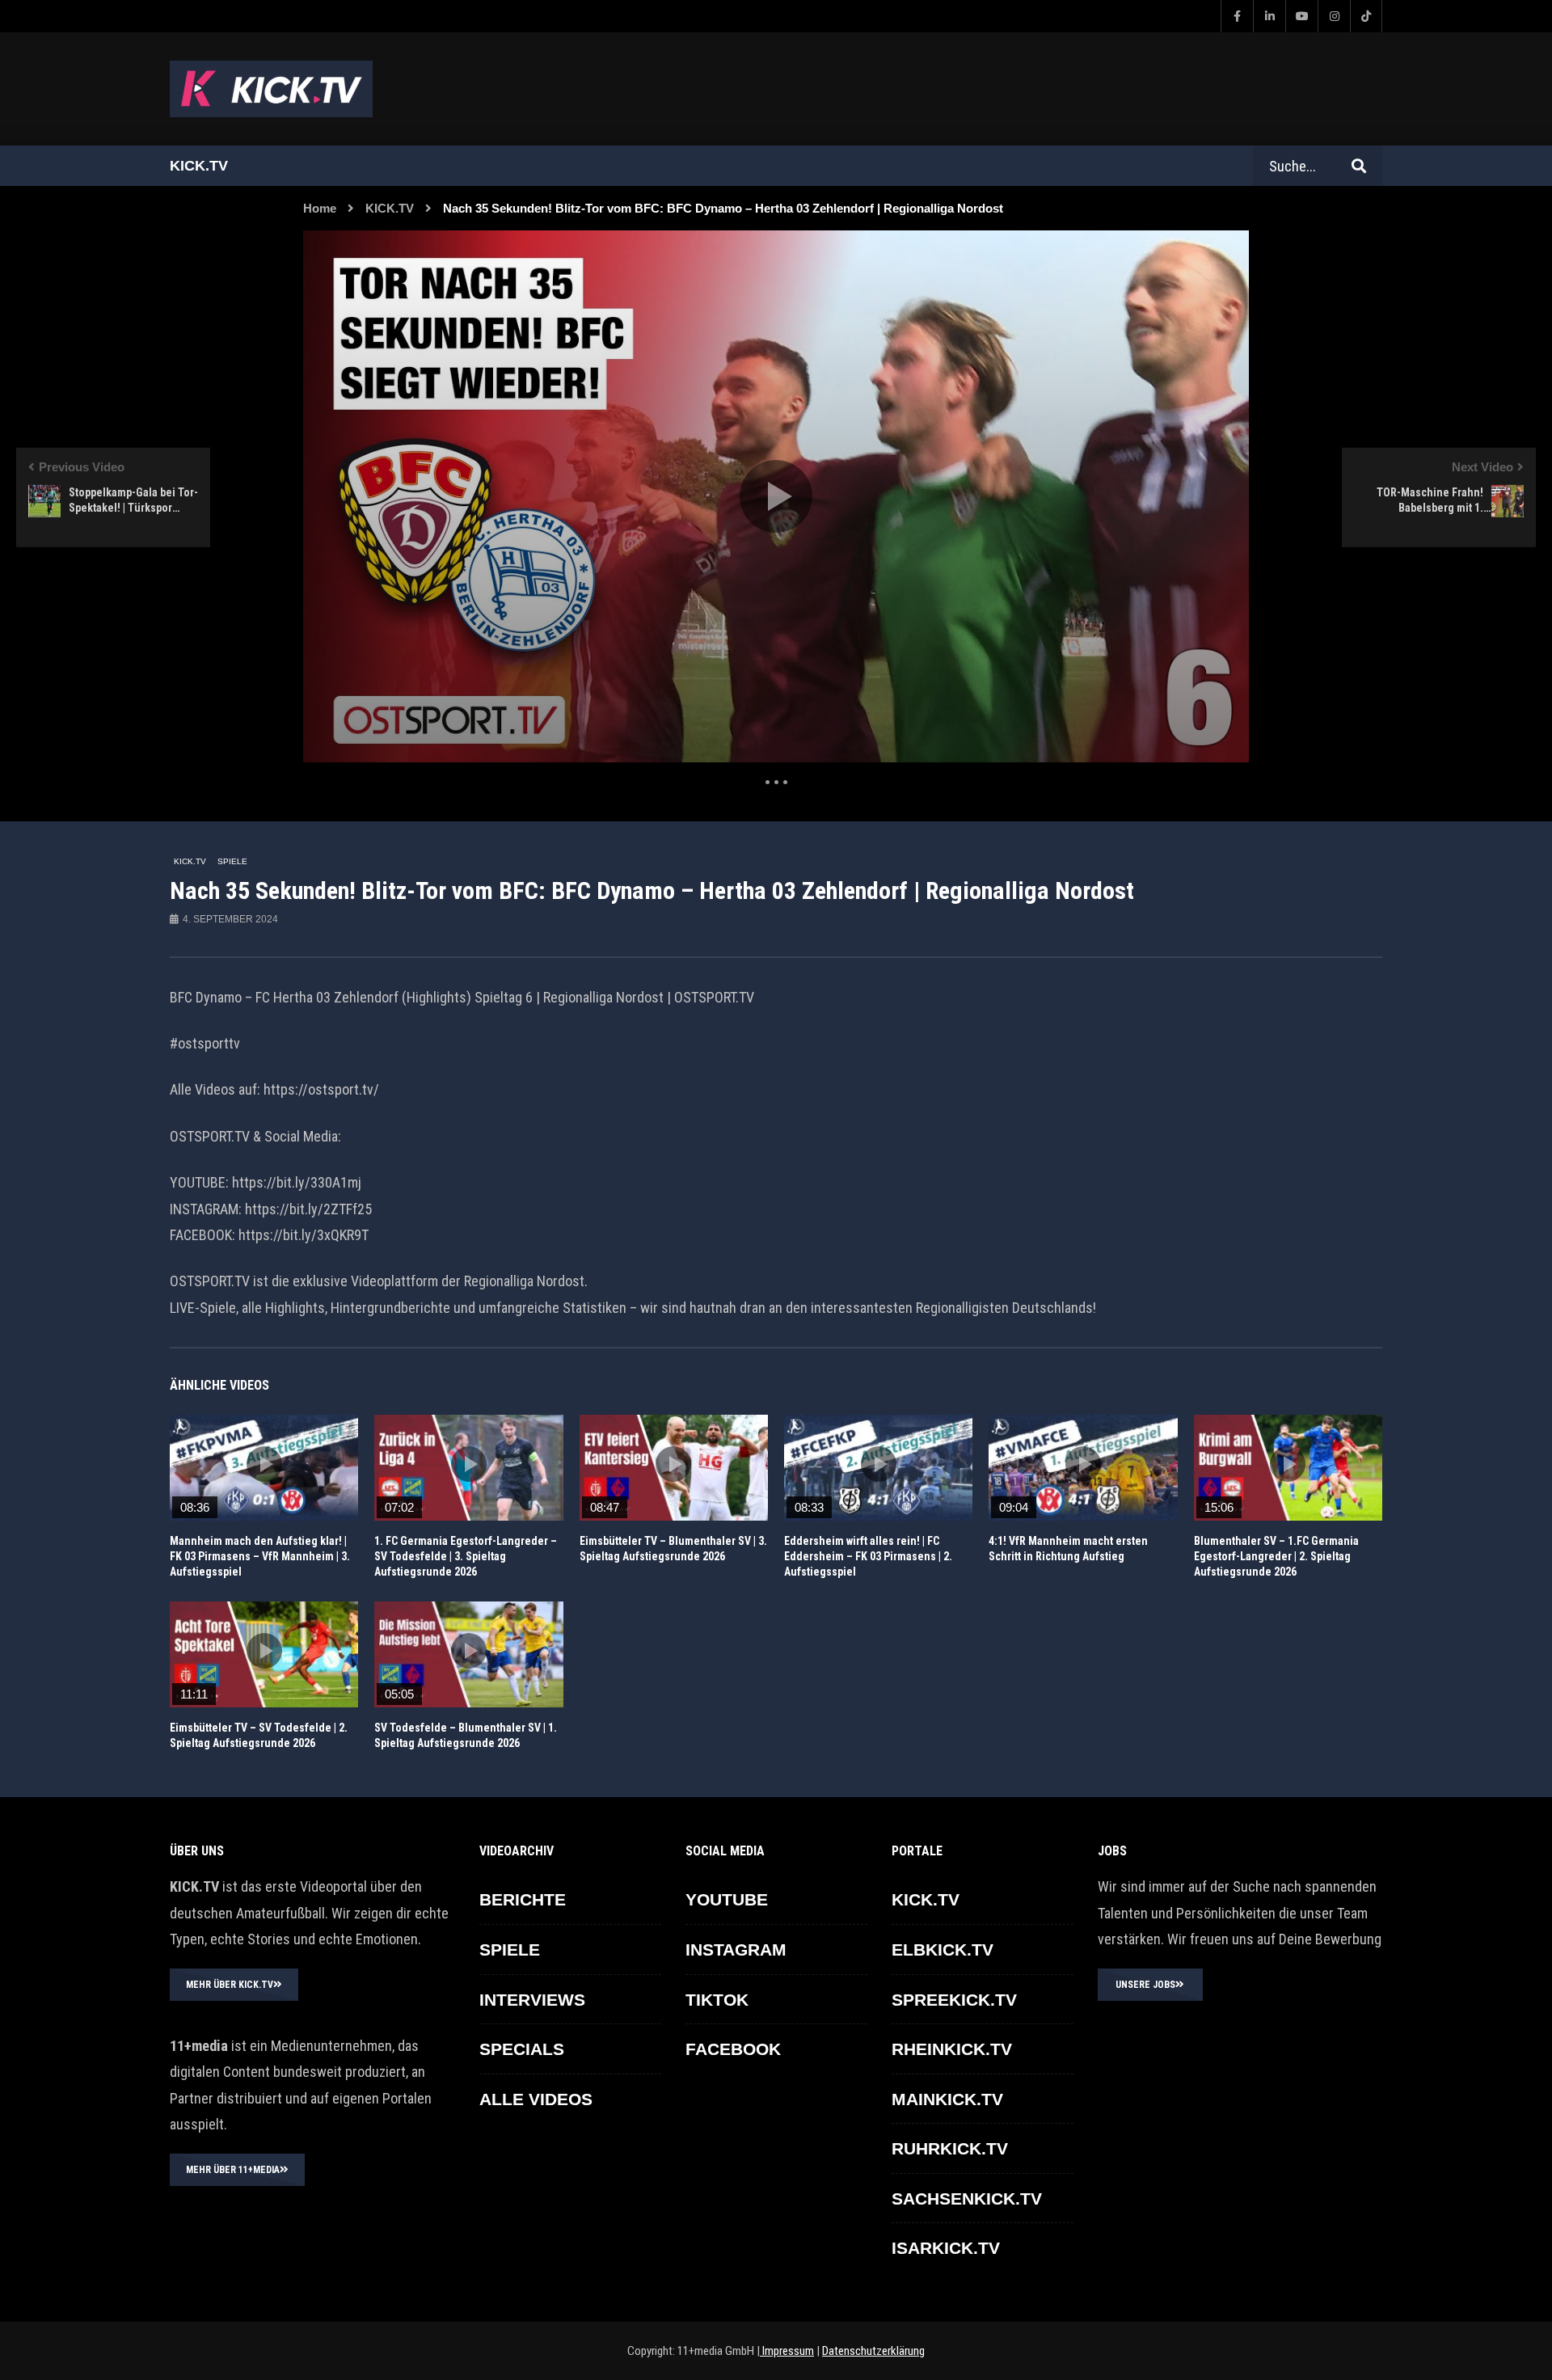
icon (264, 1464)
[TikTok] (1366, 16)
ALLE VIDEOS (536, 2099)
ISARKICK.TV (946, 2248)
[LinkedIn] (1269, 16)
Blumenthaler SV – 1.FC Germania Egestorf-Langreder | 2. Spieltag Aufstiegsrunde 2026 (1276, 1556)
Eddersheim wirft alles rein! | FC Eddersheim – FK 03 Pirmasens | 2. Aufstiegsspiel (868, 1556)
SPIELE (232, 861)
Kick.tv (199, 166)
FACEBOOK (733, 2049)
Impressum (787, 2351)
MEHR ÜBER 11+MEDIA (233, 2170)
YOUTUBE (727, 1899)
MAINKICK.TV (947, 2099)
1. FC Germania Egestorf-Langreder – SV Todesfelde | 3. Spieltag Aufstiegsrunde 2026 (466, 1556)
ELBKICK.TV (943, 1950)
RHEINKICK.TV (952, 2049)
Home (320, 208)
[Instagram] (1334, 16)
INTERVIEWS (532, 2000)
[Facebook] (1237, 16)
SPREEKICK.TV (954, 2000)
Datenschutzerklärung (873, 2351)
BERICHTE (523, 1899)
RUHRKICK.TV (950, 2148)
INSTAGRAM (736, 1950)
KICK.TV (390, 208)
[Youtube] (1301, 16)
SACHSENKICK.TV (967, 2199)
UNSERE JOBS (1145, 1985)
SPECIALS (522, 2049)
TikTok (717, 2000)
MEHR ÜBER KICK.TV (230, 1985)
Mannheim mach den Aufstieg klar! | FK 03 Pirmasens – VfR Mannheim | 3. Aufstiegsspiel (260, 1556)
